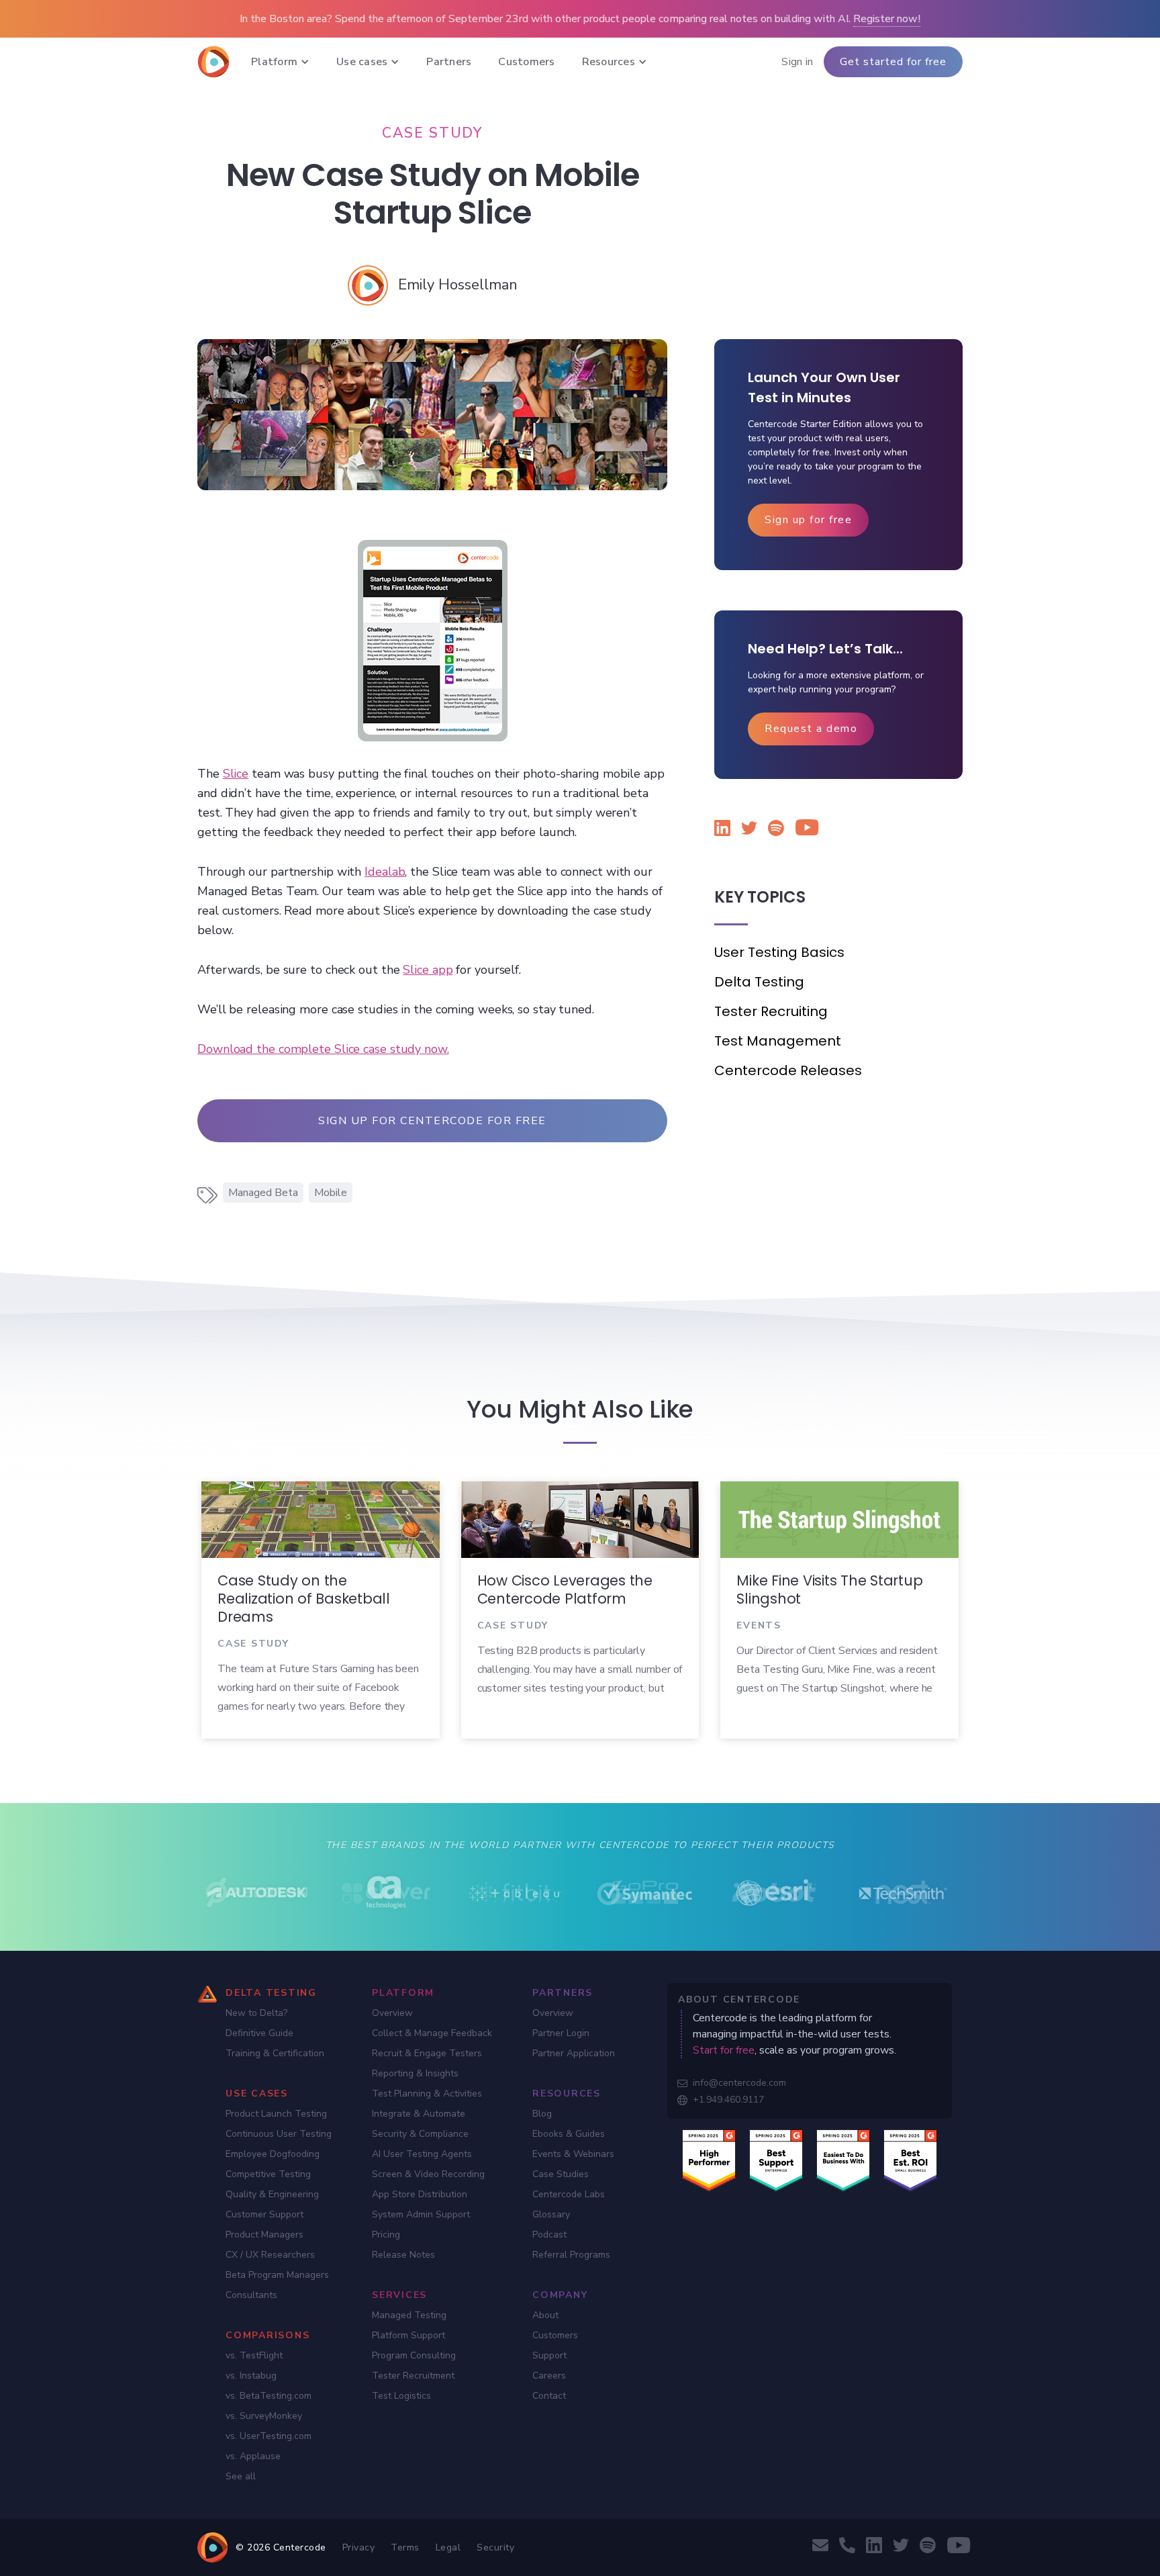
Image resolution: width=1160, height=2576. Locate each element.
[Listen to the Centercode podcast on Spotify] (776, 830)
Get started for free (893, 62)
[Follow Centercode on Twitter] (749, 830)
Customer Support (264, 2214)
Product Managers (264, 2235)
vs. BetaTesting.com (269, 2396)
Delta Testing (759, 982)
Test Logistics (401, 2396)
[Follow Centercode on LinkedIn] (722, 830)
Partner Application (574, 2053)
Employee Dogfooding (273, 2154)
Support (549, 2355)
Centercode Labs (569, 2194)
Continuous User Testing (279, 2134)
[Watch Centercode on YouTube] (803, 830)
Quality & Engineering (272, 2194)
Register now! (887, 19)
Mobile (331, 1193)
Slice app (428, 970)
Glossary (551, 2214)
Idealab (385, 872)
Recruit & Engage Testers (427, 2053)
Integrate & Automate (419, 2114)
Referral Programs (571, 2255)
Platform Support (408, 2335)
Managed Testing (409, 2315)
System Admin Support (421, 2214)
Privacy (359, 2547)
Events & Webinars (573, 2154)
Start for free (724, 2050)
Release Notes (403, 2255)
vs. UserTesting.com (269, 2436)
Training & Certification (275, 2053)
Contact (549, 2396)
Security (495, 2547)
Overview (392, 2013)
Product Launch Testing (276, 2114)
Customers (555, 2335)
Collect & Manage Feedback (432, 2033)
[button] (280, 62)
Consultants (251, 2295)
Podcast (549, 2235)
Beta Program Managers (277, 2275)
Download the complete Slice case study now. (323, 1049)
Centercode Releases (788, 1070)
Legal (448, 2547)
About (545, 2315)
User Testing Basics (779, 952)
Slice (236, 774)
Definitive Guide (259, 2033)
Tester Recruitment (413, 2376)
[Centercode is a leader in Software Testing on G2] (709, 2160)
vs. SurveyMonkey (264, 2416)
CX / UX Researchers (270, 2255)
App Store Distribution (420, 2194)
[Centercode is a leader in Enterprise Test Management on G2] (776, 2160)
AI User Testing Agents (422, 2154)
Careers (549, 2376)
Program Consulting (414, 2355)
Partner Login (561, 2033)
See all (241, 2476)
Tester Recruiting (771, 1011)
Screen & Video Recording (428, 2174)
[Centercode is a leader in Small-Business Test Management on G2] (910, 2160)
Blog (542, 2114)
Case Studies (561, 2174)
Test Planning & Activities (427, 2094)
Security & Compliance (420, 2134)
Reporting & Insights (415, 2073)
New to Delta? (256, 2013)
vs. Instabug (251, 2376)
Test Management (778, 1041)
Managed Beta (263, 1193)
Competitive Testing (268, 2174)
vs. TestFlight (254, 2355)
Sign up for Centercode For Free (432, 1121)
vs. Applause (253, 2456)
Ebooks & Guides (569, 2134)
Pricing (386, 2235)
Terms (405, 2547)
